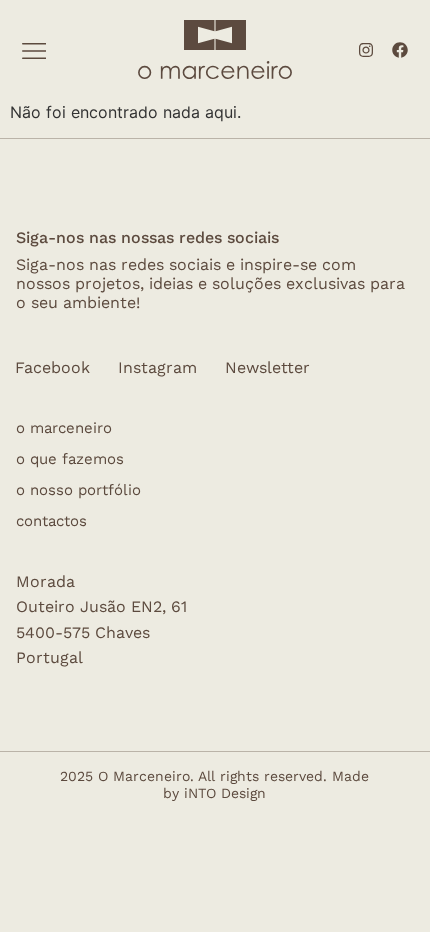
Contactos (51, 521)
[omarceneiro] (215, 68)
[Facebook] (400, 50)
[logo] (215, 35)
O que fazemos (70, 459)
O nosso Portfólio (78, 490)
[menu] (34, 51)
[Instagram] (366, 50)
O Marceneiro (64, 428)
